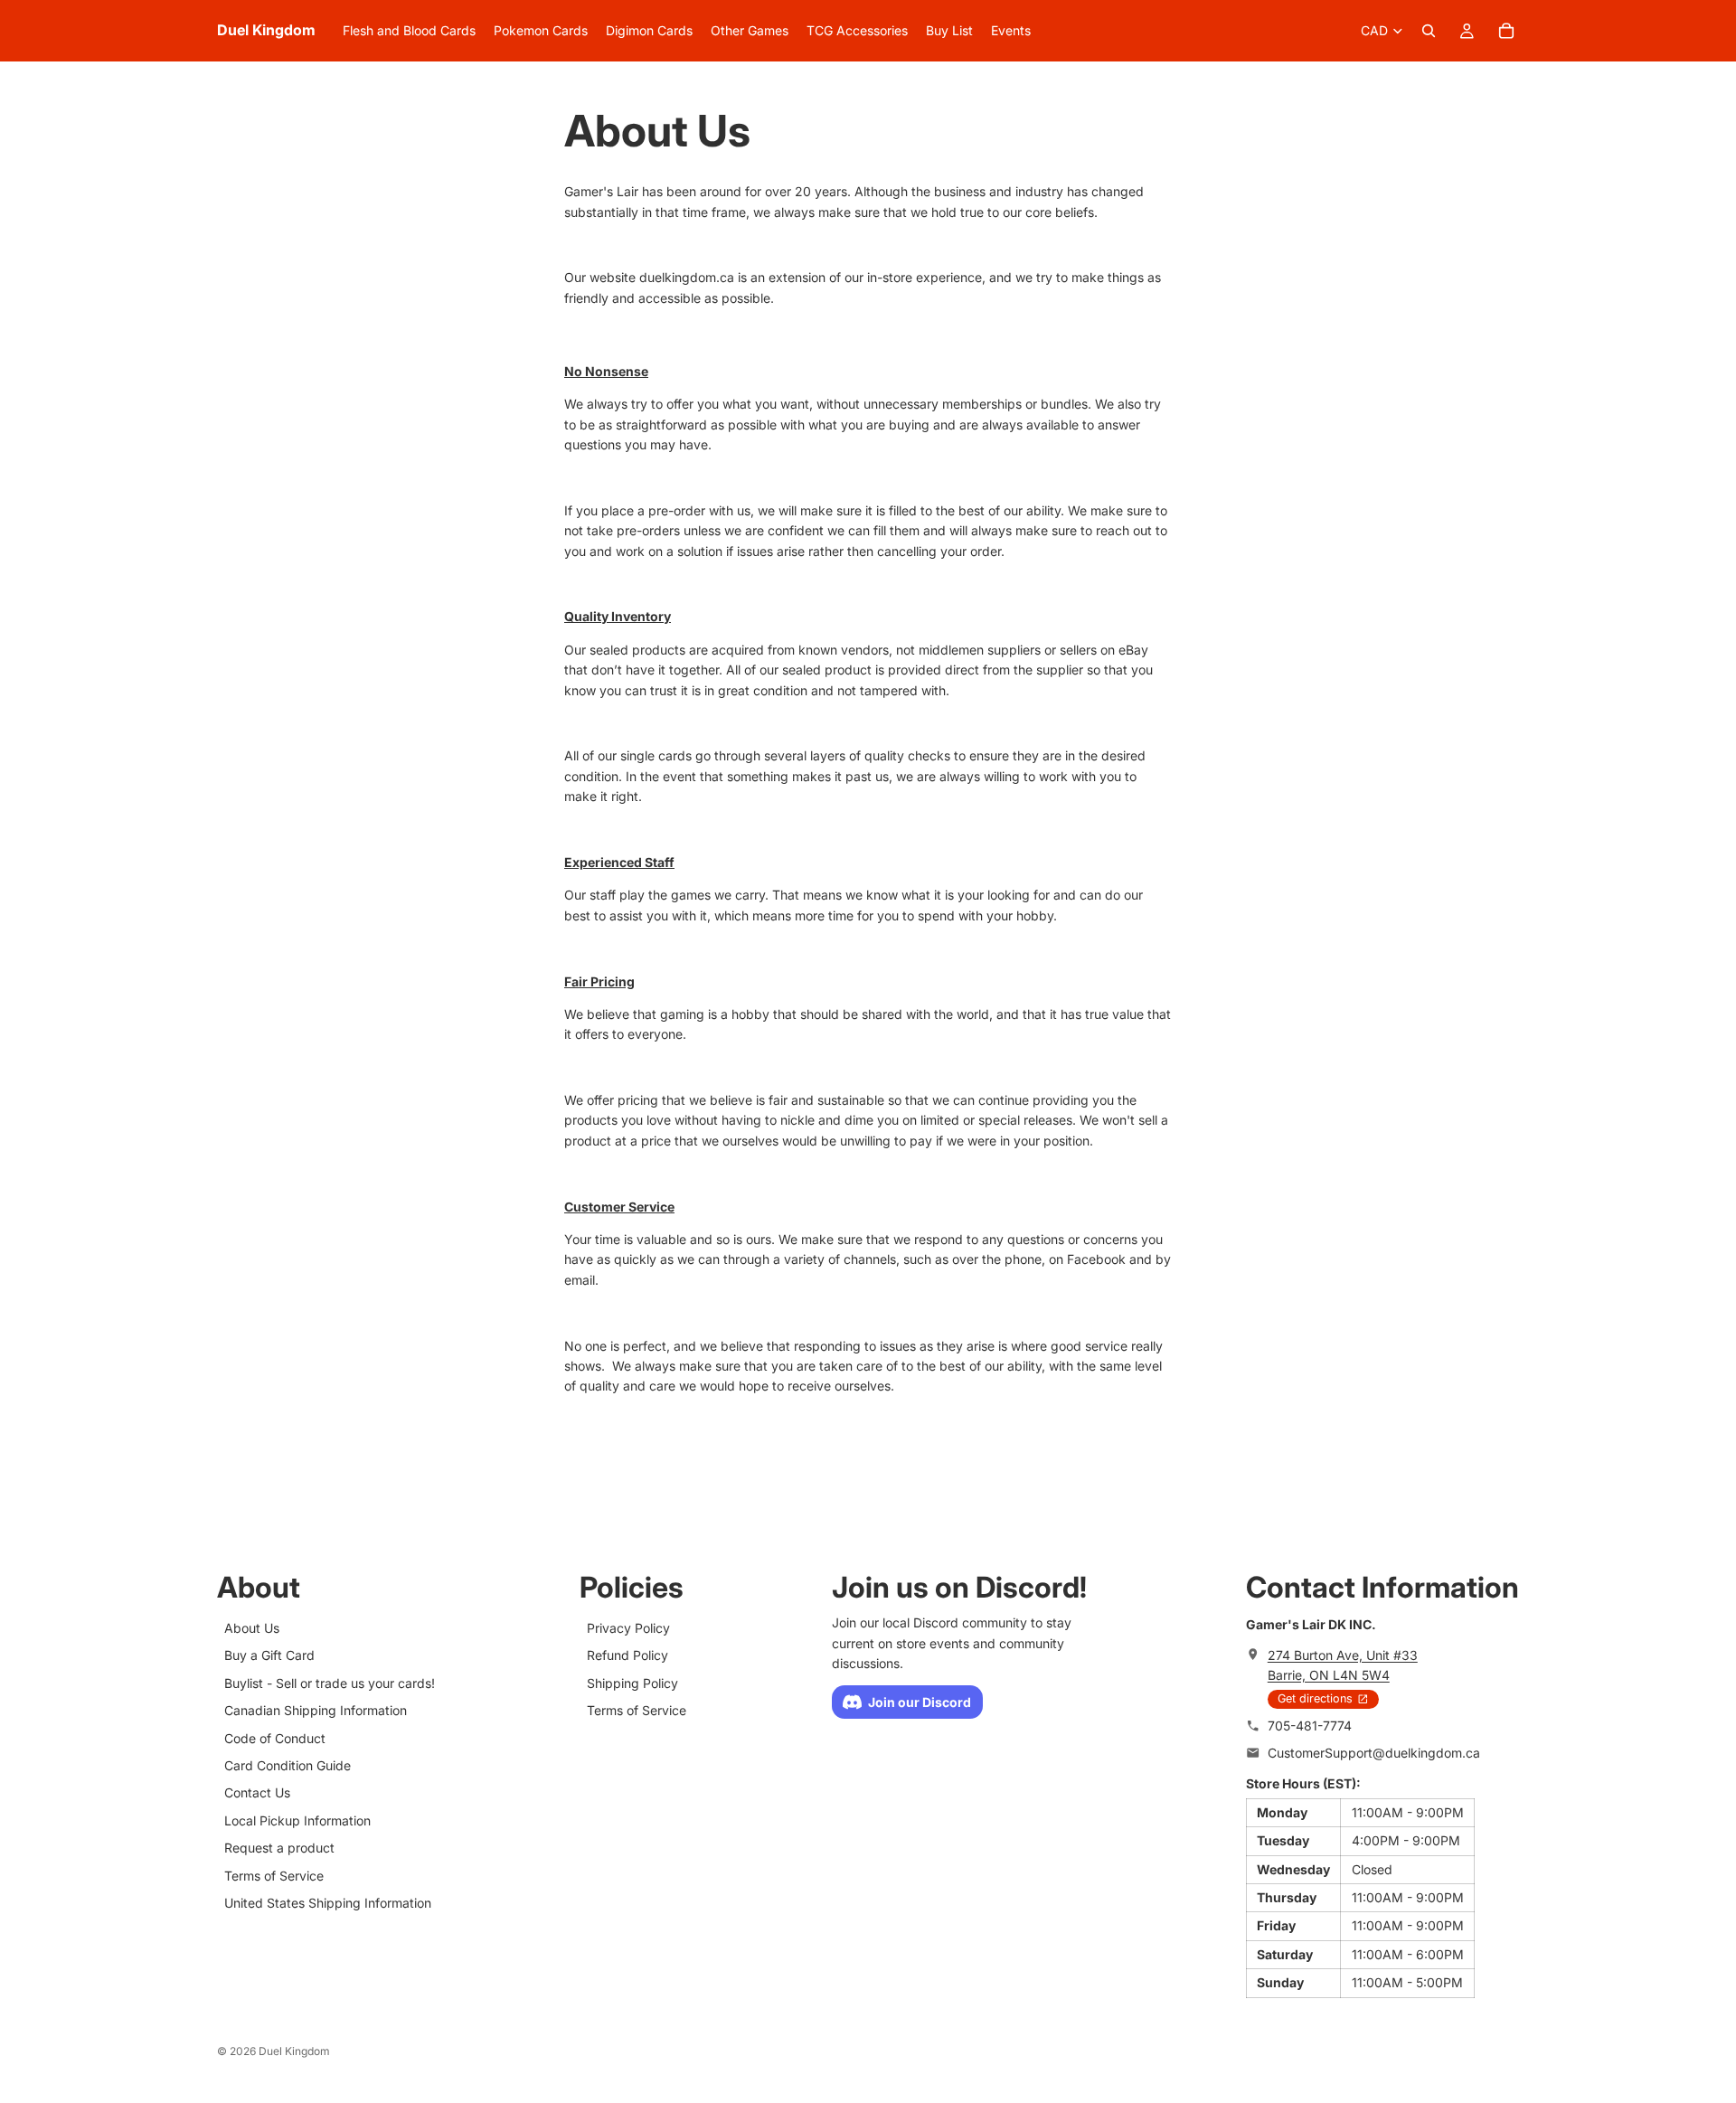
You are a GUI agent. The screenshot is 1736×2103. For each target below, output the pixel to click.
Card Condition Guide (288, 1764)
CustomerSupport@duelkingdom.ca (1374, 1753)
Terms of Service (274, 1875)
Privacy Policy (628, 1628)
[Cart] (1506, 31)
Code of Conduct (275, 1737)
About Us (252, 1628)
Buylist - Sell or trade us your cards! (330, 1682)
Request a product (279, 1848)
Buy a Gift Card (269, 1655)
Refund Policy (627, 1655)
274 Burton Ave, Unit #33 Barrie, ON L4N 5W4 (1343, 1664)
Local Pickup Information (297, 1820)
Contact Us (257, 1792)
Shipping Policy (632, 1682)
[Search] (1429, 31)
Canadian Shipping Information (316, 1710)
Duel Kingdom (294, 2051)
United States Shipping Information (328, 1902)
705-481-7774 (1310, 1725)
